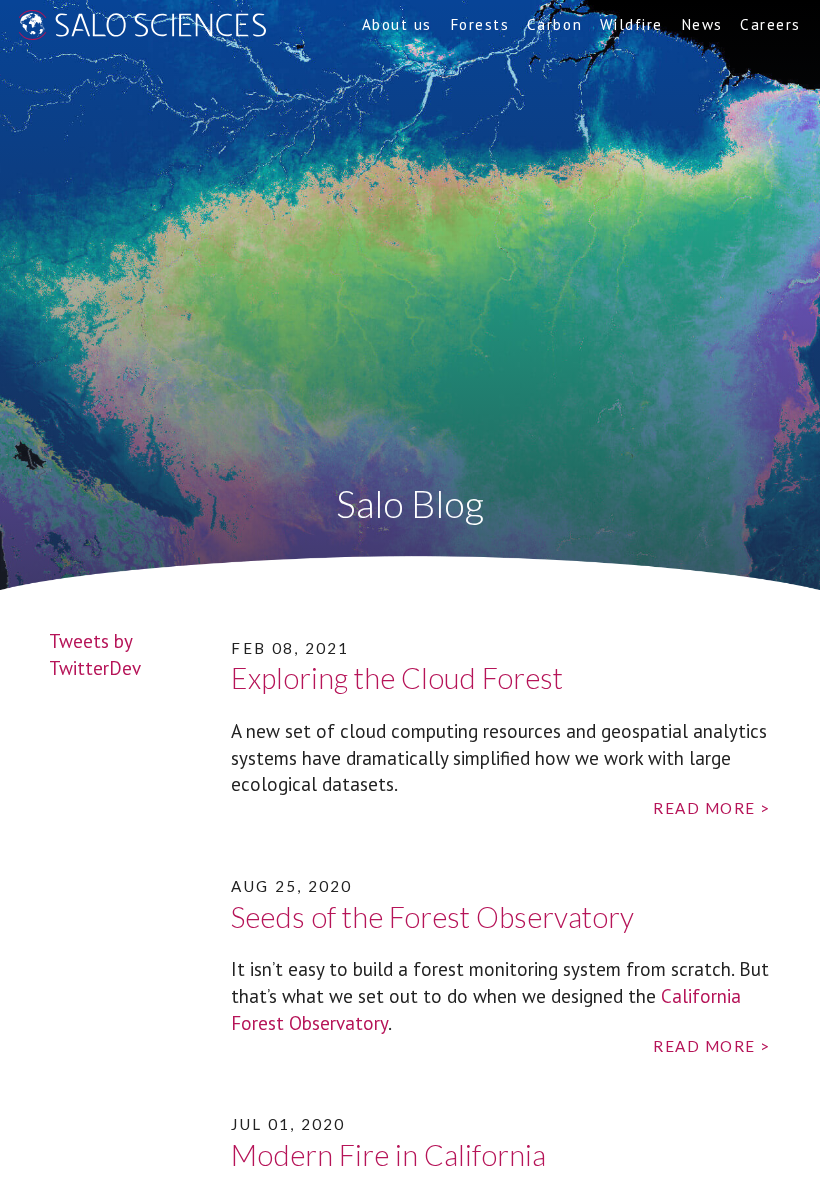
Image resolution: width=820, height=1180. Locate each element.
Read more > (712, 808)
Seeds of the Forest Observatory (432, 917)
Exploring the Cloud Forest (397, 678)
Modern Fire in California (388, 1155)
